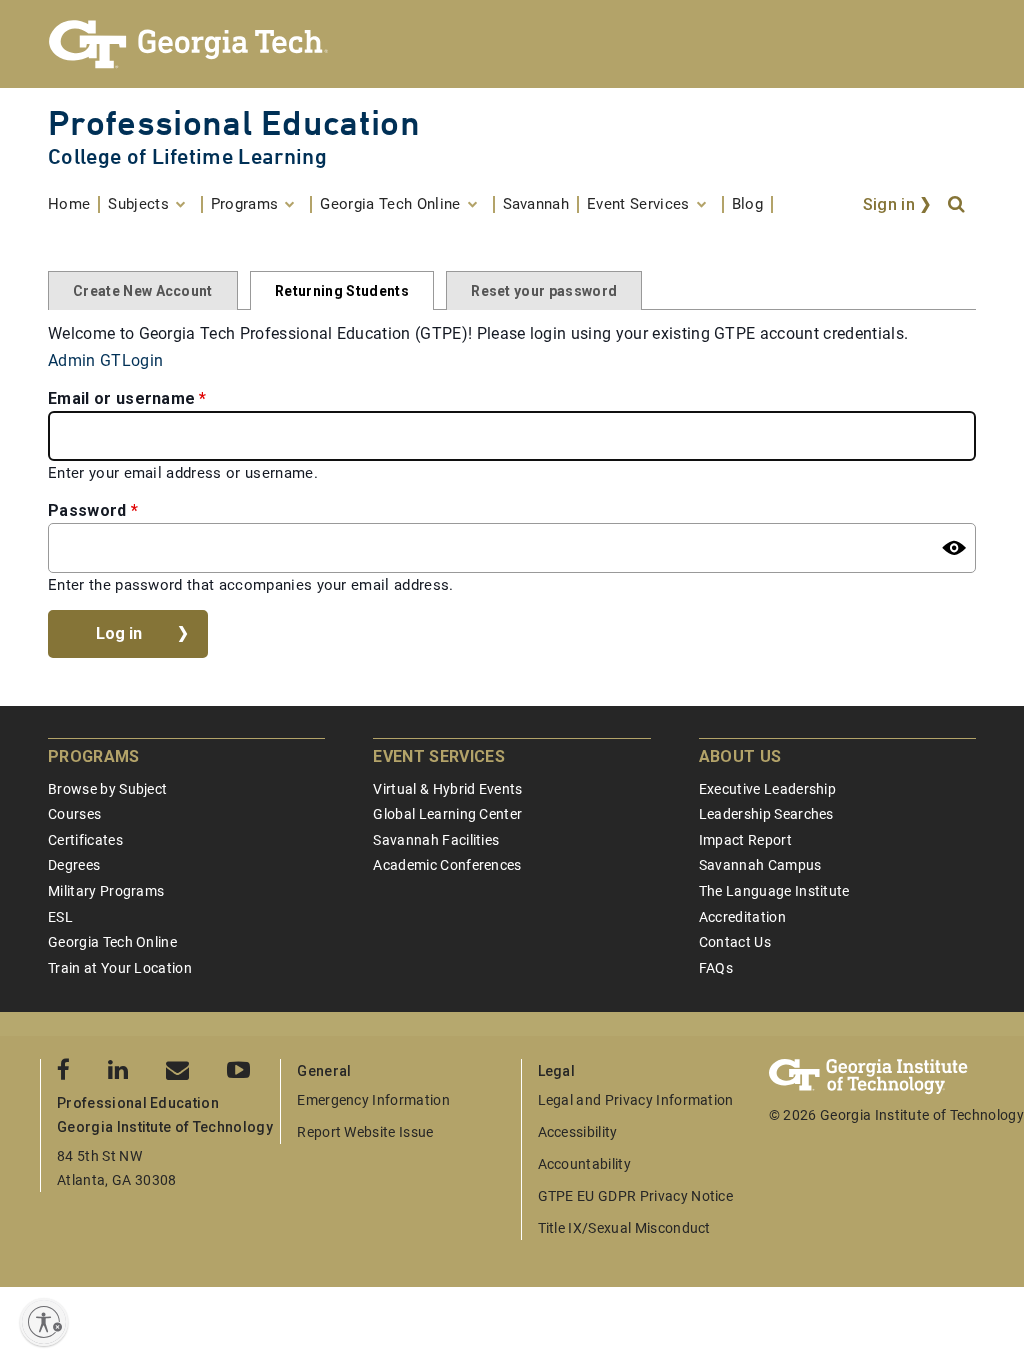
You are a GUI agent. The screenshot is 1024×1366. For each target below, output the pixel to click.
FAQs (716, 968)
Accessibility (578, 1132)
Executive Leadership (767, 789)
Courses (74, 814)
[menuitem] (74, 204)
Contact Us (735, 942)
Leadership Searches (766, 814)
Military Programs (106, 891)
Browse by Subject (107, 789)
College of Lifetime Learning (187, 156)
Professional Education (234, 122)
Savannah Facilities (436, 840)
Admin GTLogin (105, 360)
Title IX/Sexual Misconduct (624, 1228)
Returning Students (342, 291)
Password (87, 510)
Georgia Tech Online (112, 942)
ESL (60, 917)
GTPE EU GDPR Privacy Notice (636, 1196)
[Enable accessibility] (44, 1322)
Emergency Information (373, 1100)
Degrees (74, 865)
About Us (740, 756)
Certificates (85, 840)
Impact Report (745, 840)
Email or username (121, 398)
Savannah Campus (760, 865)
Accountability (584, 1164)
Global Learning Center (447, 814)
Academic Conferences (447, 865)
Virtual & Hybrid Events (447, 789)
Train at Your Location (120, 968)
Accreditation (742, 917)
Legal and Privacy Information (636, 1100)
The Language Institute (774, 891)
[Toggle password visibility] (954, 548)
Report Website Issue (365, 1132)
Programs (94, 756)
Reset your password (544, 291)
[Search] (958, 205)
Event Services (438, 756)
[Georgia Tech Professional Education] (512, 44)
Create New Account (143, 291)
